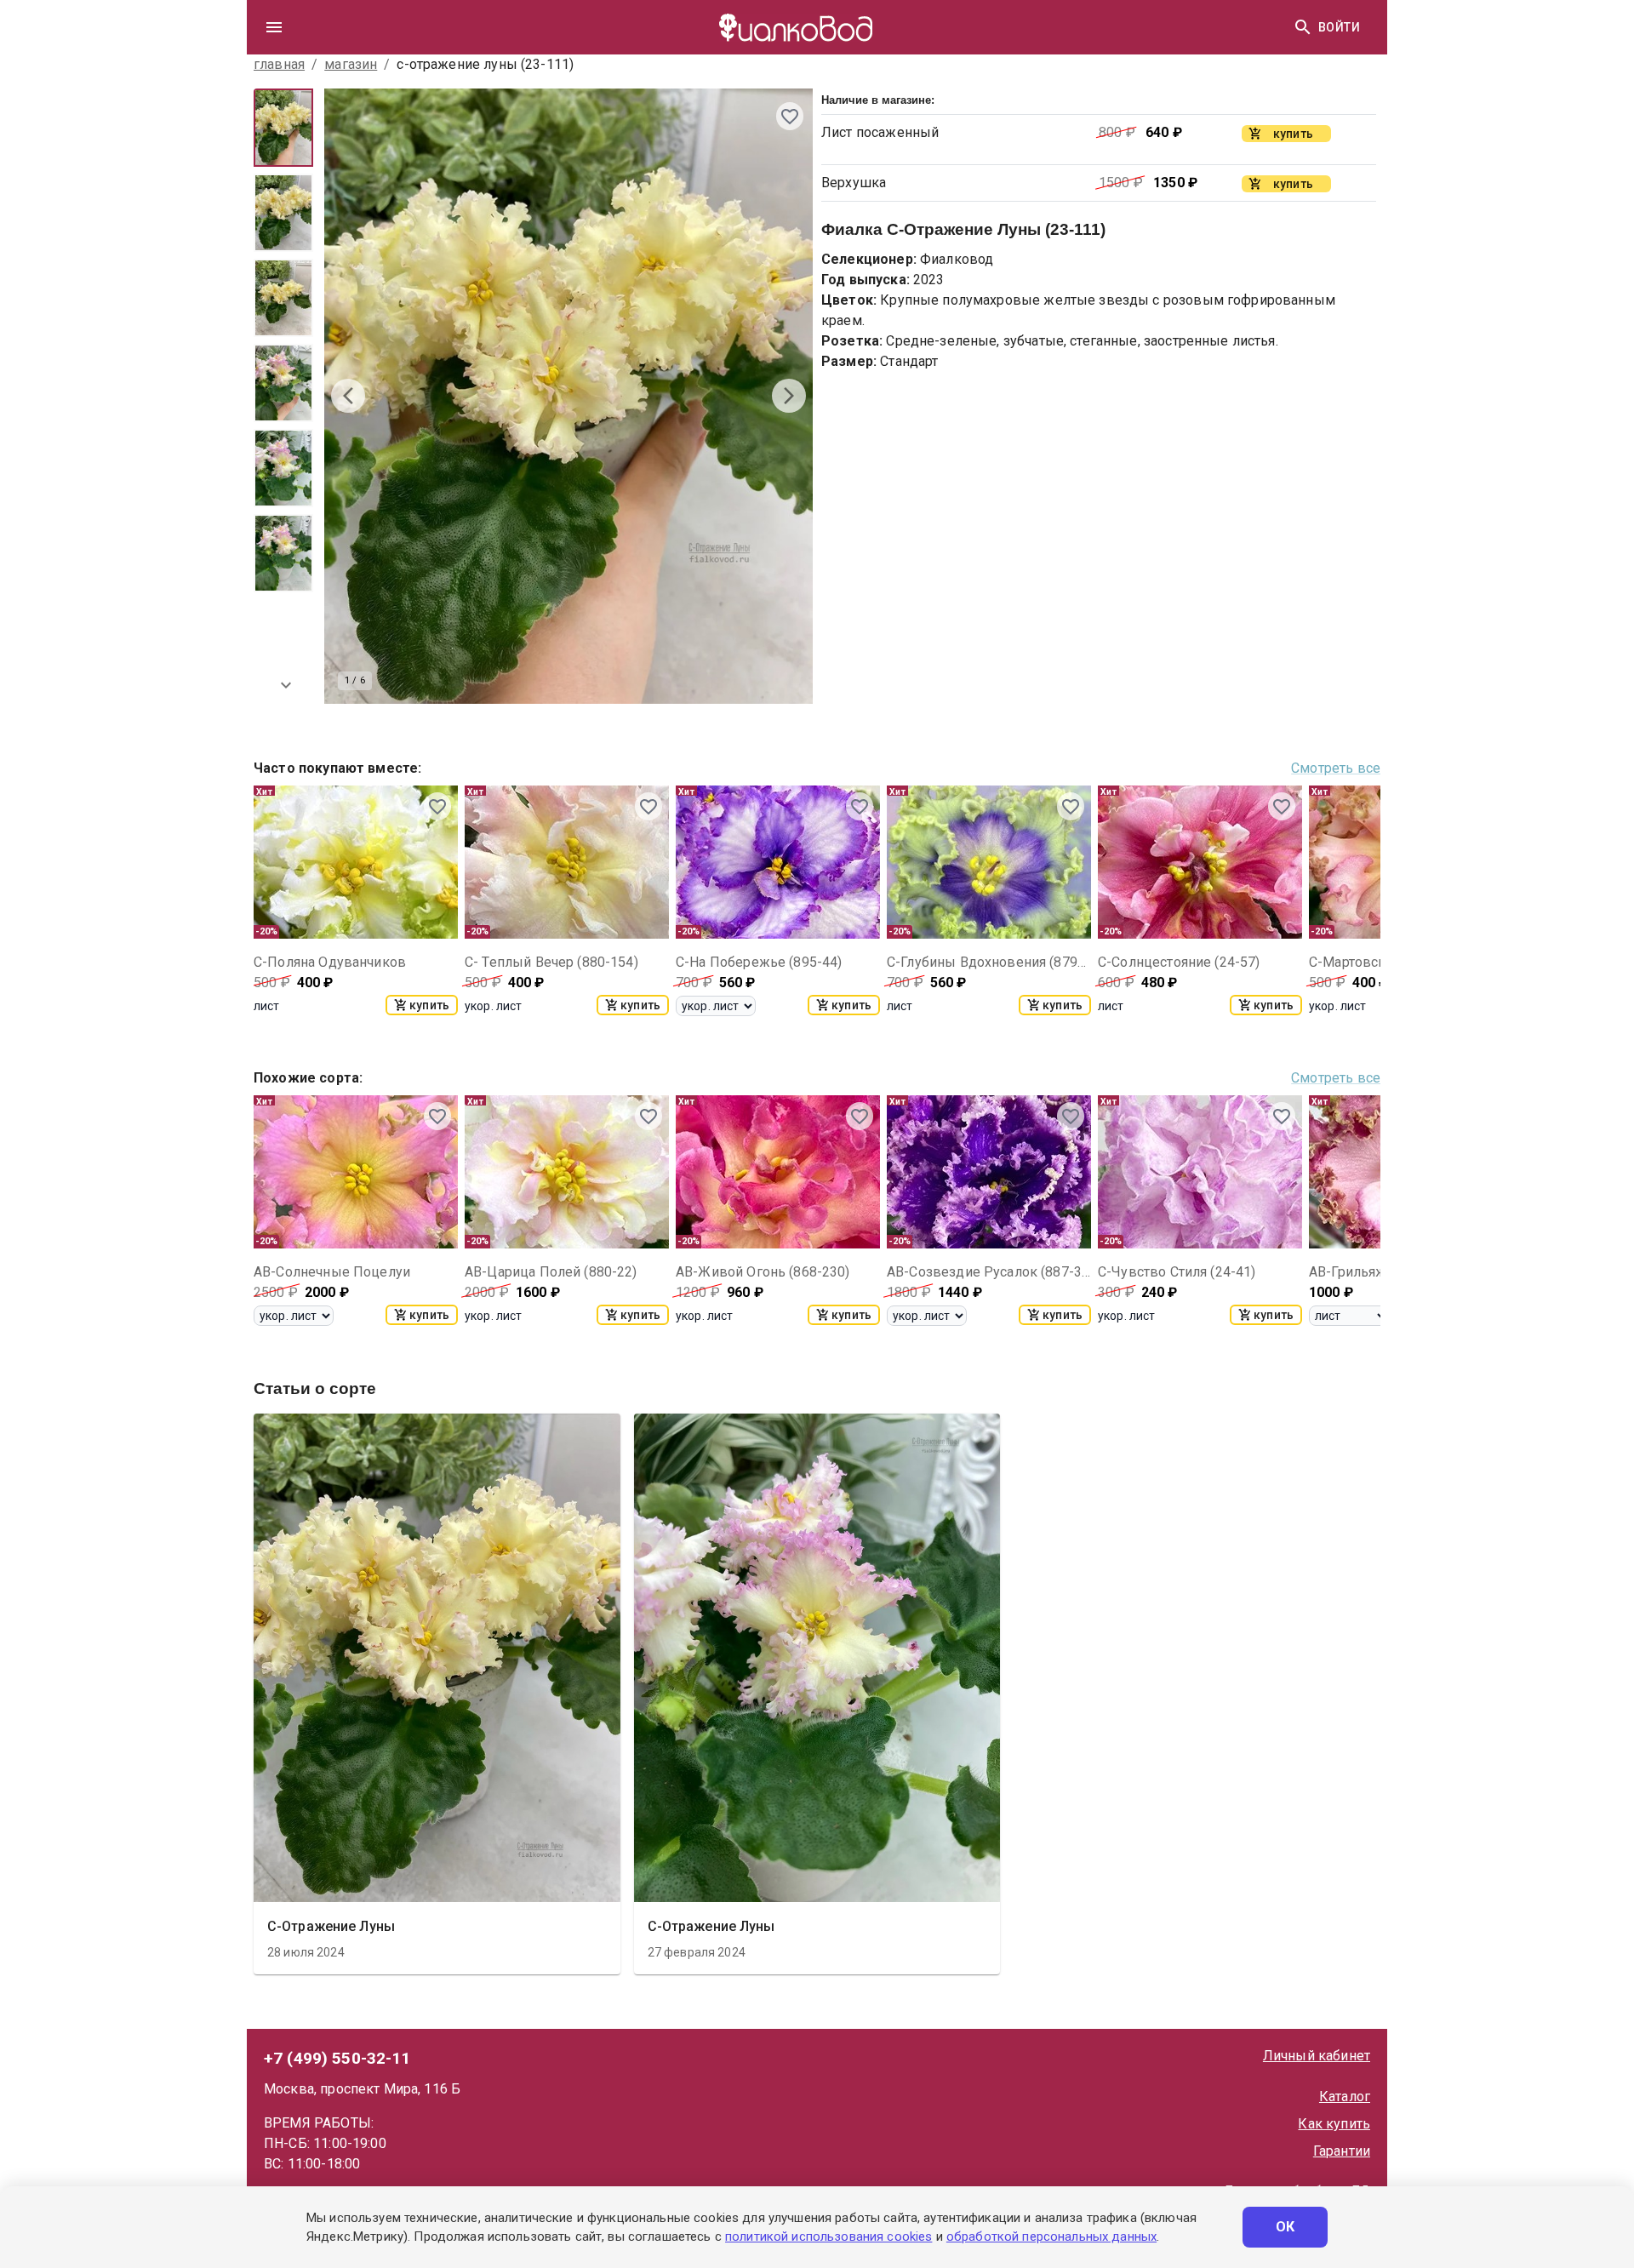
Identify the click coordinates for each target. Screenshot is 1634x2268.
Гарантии (1342, 2151)
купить (429, 1005)
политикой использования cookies (828, 2237)
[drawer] (274, 27)
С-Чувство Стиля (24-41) (1177, 1272)
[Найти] (1303, 27)
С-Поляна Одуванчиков (330, 962)
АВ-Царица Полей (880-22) (551, 1272)
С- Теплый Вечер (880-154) (551, 962)
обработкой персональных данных (1051, 2237)
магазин (351, 64)
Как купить (1334, 2124)
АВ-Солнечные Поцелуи (332, 1272)
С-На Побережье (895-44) (759, 962)
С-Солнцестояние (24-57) (1179, 962)
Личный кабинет (1317, 2056)
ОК (1285, 2227)
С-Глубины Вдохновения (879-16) (989, 962)
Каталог (1345, 2097)
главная (279, 64)
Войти (1339, 27)
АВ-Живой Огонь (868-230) (763, 1272)
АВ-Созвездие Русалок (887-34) (989, 1272)
